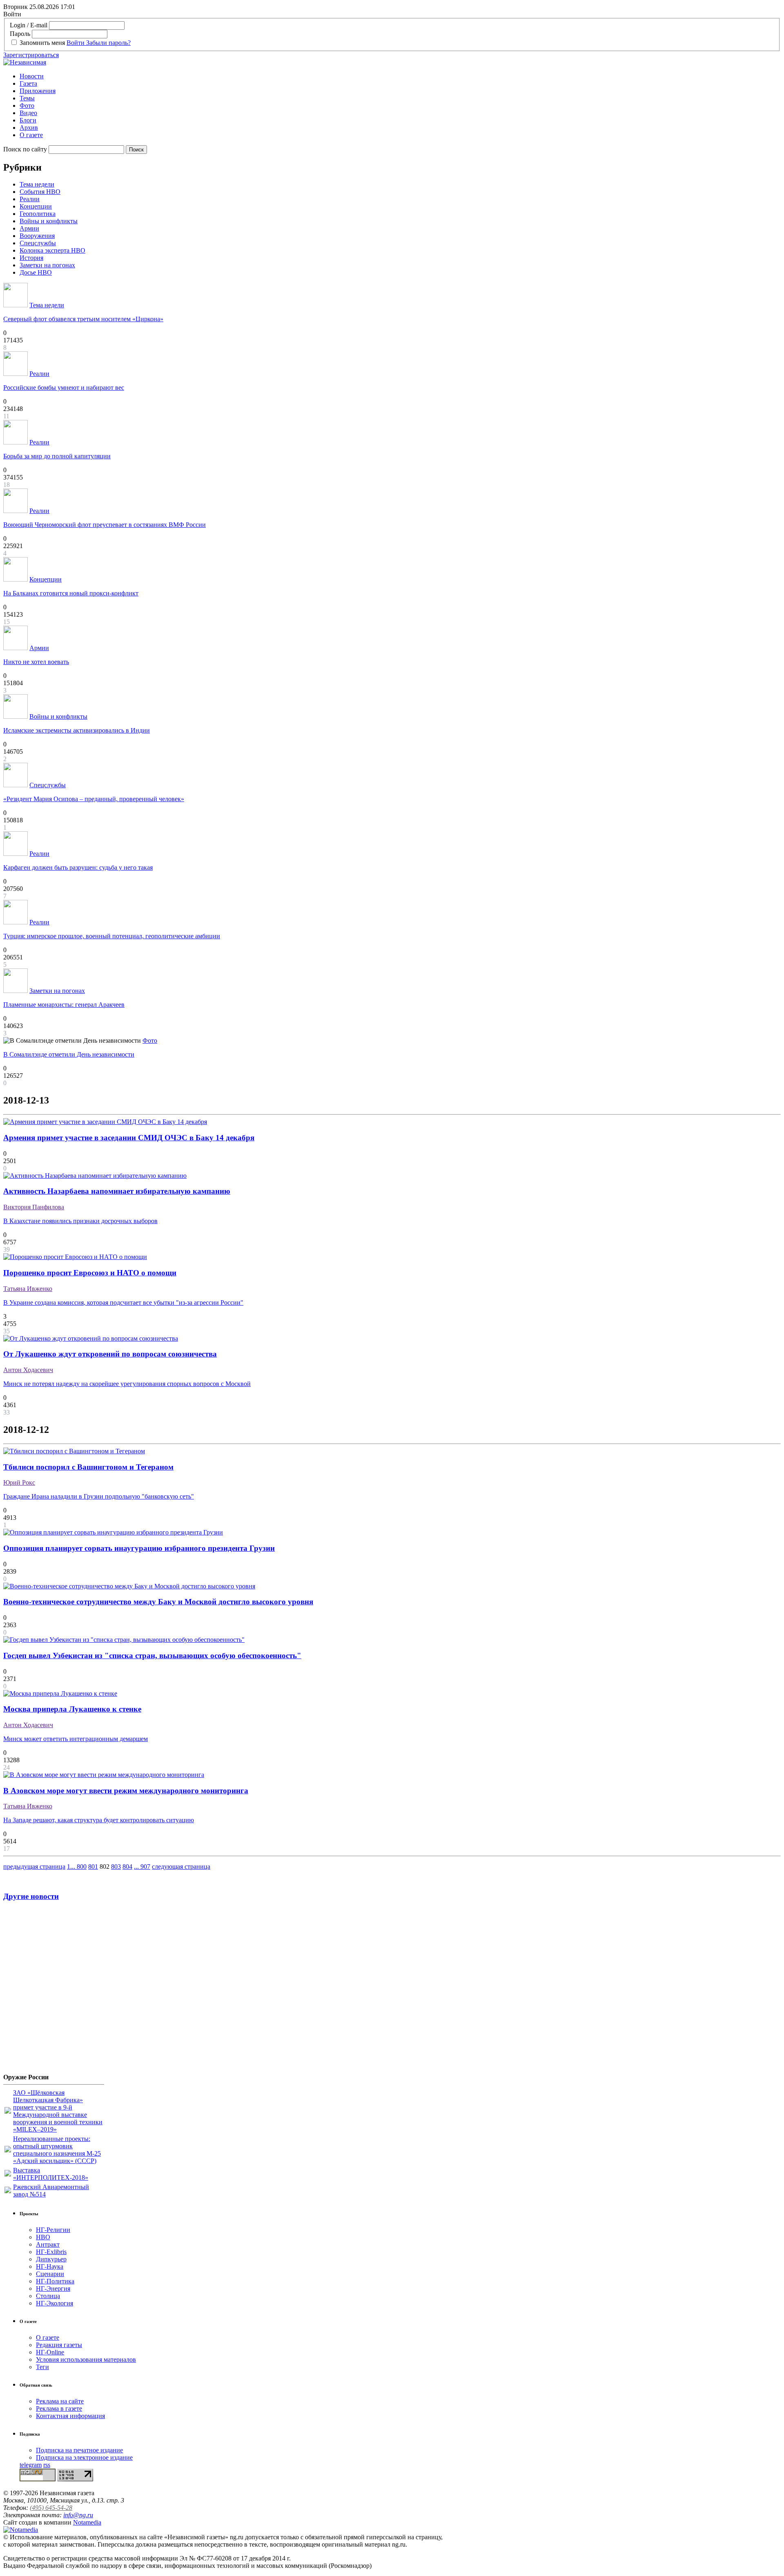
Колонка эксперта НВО (52, 250)
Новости (32, 76)
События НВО (40, 192)
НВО (43, 2237)
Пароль (20, 34)
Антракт (48, 2244)
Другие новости (31, 1896)
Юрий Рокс (19, 1482)
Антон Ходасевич (28, 1370)
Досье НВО (36, 272)
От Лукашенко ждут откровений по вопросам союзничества (110, 1354)
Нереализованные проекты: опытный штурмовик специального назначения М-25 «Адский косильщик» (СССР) (57, 2150)
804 (127, 1866)
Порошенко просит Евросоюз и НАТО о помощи (90, 1273)
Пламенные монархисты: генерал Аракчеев (64, 1005)
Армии (29, 228)
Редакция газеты (59, 2345)
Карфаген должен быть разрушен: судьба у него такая (78, 867)
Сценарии (50, 2274)
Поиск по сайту (25, 149)
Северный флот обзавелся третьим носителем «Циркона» (83, 319)
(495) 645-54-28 (51, 2508)
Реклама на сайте (60, 2401)
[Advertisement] (52, 1990)
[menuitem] (400, 76)
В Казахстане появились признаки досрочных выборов (80, 1221)
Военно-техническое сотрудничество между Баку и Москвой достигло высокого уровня (158, 1602)
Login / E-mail (29, 25)
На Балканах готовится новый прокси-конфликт (71, 593)
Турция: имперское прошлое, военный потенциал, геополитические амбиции (112, 936)
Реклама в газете (59, 2408)
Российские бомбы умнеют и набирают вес (64, 388)
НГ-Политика (55, 2281)
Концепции (36, 206)
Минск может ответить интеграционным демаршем (76, 1739)
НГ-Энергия (53, 2288)
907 (145, 1866)
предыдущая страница (34, 1866)
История (31, 258)
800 (82, 1866)
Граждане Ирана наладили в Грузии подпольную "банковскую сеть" (99, 1496)
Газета (28, 83)
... (73, 1866)
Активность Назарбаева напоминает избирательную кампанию (117, 1191)
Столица (48, 2296)
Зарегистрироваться (31, 55)
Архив (29, 128)
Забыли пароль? (108, 43)
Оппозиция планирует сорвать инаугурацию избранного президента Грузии (139, 1548)
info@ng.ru (78, 2515)
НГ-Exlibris (51, 2252)
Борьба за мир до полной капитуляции (57, 456)
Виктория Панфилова (34, 1207)
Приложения (38, 91)
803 (116, 1866)
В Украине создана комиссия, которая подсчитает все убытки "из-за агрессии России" (123, 1302)
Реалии (30, 199)
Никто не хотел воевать (36, 662)
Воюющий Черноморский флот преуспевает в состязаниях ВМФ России (105, 525)
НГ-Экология (55, 2303)
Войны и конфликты (49, 221)
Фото (27, 105)
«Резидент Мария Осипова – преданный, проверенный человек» (94, 799)
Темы (27, 98)
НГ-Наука (50, 2266)
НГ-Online (50, 2352)
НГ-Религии (53, 2230)
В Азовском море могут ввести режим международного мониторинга (126, 1791)
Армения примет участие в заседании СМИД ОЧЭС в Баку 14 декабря (129, 1138)
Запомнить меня (42, 43)
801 (93, 1866)
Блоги (28, 120)
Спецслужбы (38, 243)
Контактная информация (70, 2416)
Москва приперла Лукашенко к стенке (72, 1709)
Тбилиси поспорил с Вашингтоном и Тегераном (88, 1467)
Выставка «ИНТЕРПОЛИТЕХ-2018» (51, 2174)
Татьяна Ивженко (28, 1289)
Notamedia (87, 2522)
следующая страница (181, 1866)
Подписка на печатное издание (79, 2450)
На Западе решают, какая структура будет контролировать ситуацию (99, 1820)
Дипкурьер (51, 2259)
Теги (42, 2367)
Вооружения (37, 236)
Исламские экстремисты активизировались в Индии (77, 730)
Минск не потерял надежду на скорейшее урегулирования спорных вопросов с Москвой (127, 1384)
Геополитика (38, 214)
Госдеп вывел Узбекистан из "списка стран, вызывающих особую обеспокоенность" (152, 1656)
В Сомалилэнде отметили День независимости (69, 1054)
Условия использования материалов (86, 2359)
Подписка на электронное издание (84, 2457)
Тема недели (37, 184)
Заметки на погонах (47, 265)
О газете (31, 135)
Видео (28, 113)
